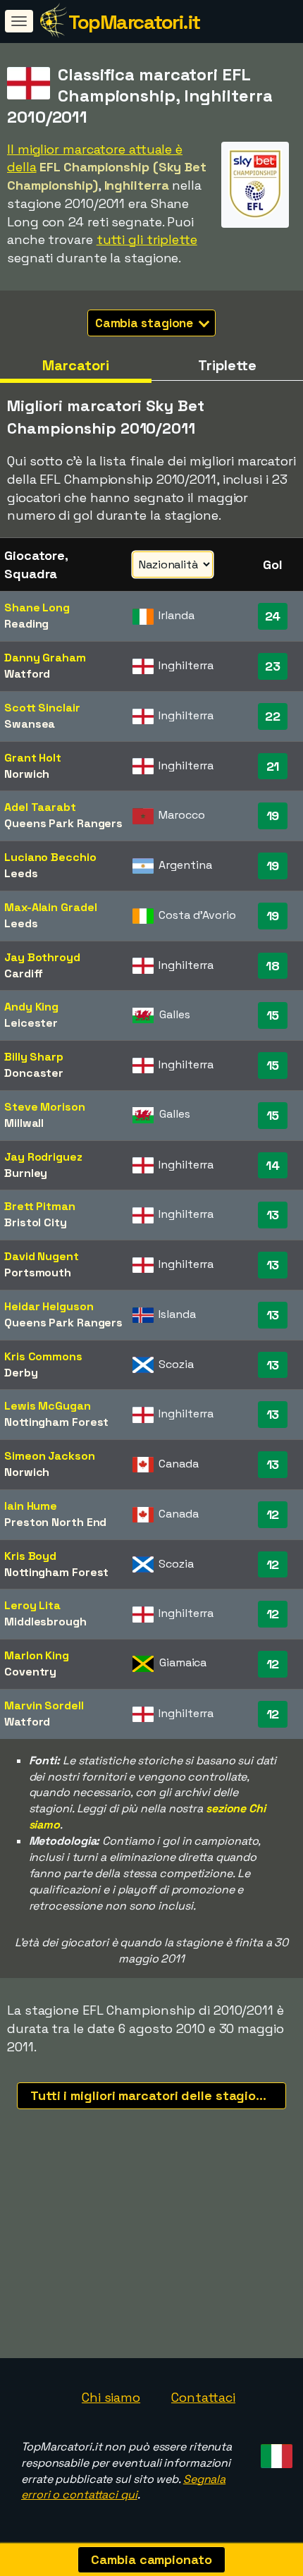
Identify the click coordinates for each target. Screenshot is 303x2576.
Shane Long (37, 608)
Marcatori (75, 365)
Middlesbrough (45, 1622)
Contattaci (203, 2397)
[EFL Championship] (255, 215)
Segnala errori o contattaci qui (123, 2487)
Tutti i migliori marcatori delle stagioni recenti (158, 2095)
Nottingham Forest (56, 1422)
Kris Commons (43, 1356)
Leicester (31, 1023)
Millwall (24, 1123)
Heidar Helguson (49, 1306)
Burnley (26, 1173)
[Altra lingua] (274, 2452)
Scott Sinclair (42, 708)
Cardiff (24, 973)
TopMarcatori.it (134, 22)
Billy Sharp (34, 1057)
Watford (27, 674)
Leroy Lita (32, 1605)
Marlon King (37, 1655)
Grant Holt (33, 758)
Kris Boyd (30, 1556)
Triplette (227, 365)
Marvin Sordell (44, 1705)
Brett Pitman (40, 1206)
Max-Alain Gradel (50, 907)
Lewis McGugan (48, 1406)
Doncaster (34, 1073)
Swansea (30, 724)
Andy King (31, 1007)
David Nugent (42, 1256)
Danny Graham (45, 658)
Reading (26, 624)
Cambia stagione (146, 323)
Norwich (27, 774)
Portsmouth (38, 1272)
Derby (21, 1373)
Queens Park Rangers (63, 823)
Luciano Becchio (50, 857)
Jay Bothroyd (42, 957)
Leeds (21, 873)
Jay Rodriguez (43, 1157)
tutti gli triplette (147, 239)
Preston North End (55, 1522)
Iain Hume (31, 1506)
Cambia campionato (151, 2559)
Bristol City (36, 1222)
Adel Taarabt (40, 807)
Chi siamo (111, 2397)
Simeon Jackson (50, 1456)
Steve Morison (45, 1107)
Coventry (30, 1672)
